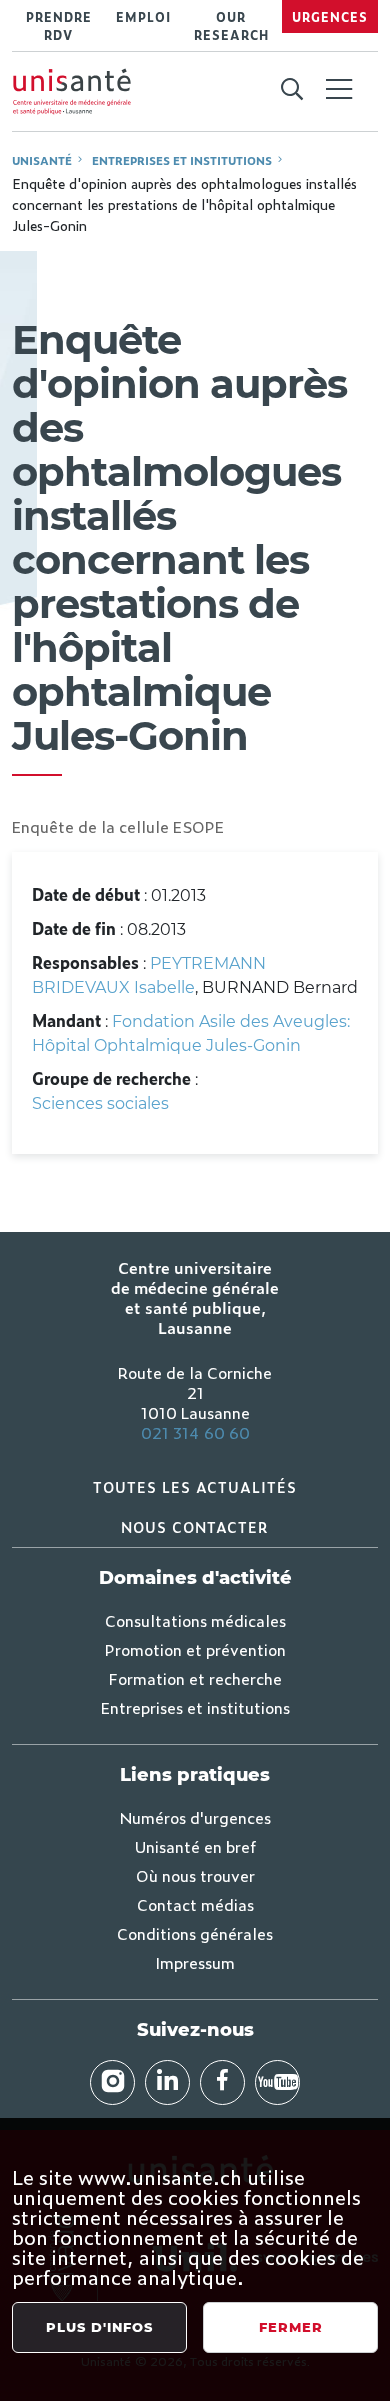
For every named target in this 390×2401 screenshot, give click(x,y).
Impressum (195, 1962)
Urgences (330, 17)
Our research (231, 26)
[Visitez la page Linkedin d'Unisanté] (167, 2082)
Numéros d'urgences (195, 1817)
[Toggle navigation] (339, 91)
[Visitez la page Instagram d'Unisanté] (112, 2082)
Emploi (143, 17)
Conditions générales (195, 1933)
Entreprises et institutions (182, 160)
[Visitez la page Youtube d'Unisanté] (277, 2082)
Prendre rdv (59, 26)
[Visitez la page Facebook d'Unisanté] (222, 2082)
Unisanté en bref (195, 1846)
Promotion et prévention (195, 1649)
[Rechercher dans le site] (291, 90)
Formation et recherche (195, 1678)
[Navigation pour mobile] (339, 89)
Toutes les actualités (195, 1486)
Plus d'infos (99, 2327)
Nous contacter (195, 1526)
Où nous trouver (195, 1875)
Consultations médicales (195, 1620)
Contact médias (195, 1904)
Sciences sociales (100, 1103)
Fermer (291, 2327)
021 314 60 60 (195, 1432)
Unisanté (42, 160)
